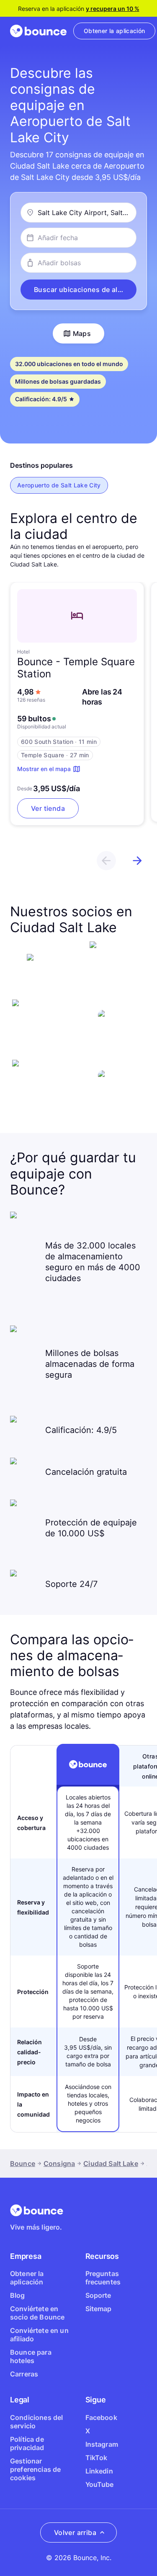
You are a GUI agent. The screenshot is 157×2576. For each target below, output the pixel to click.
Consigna (59, 2163)
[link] (114, 31)
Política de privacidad (27, 2443)
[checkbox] (59, 485)
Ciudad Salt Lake (111, 2163)
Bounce (23, 2163)
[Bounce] (38, 31)
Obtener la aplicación (27, 2278)
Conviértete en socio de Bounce (37, 2313)
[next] (137, 861)
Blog (18, 2295)
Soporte (98, 2295)
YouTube (100, 2484)
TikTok (97, 2458)
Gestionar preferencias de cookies (35, 2469)
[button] (78, 290)
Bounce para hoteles (31, 2356)
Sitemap (99, 2309)
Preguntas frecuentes (103, 2278)
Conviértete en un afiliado (39, 2335)
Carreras (24, 2374)
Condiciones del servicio (36, 2422)
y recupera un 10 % (113, 9)
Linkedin (99, 2471)
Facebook (101, 2417)
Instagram (102, 2444)
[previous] (106, 861)
